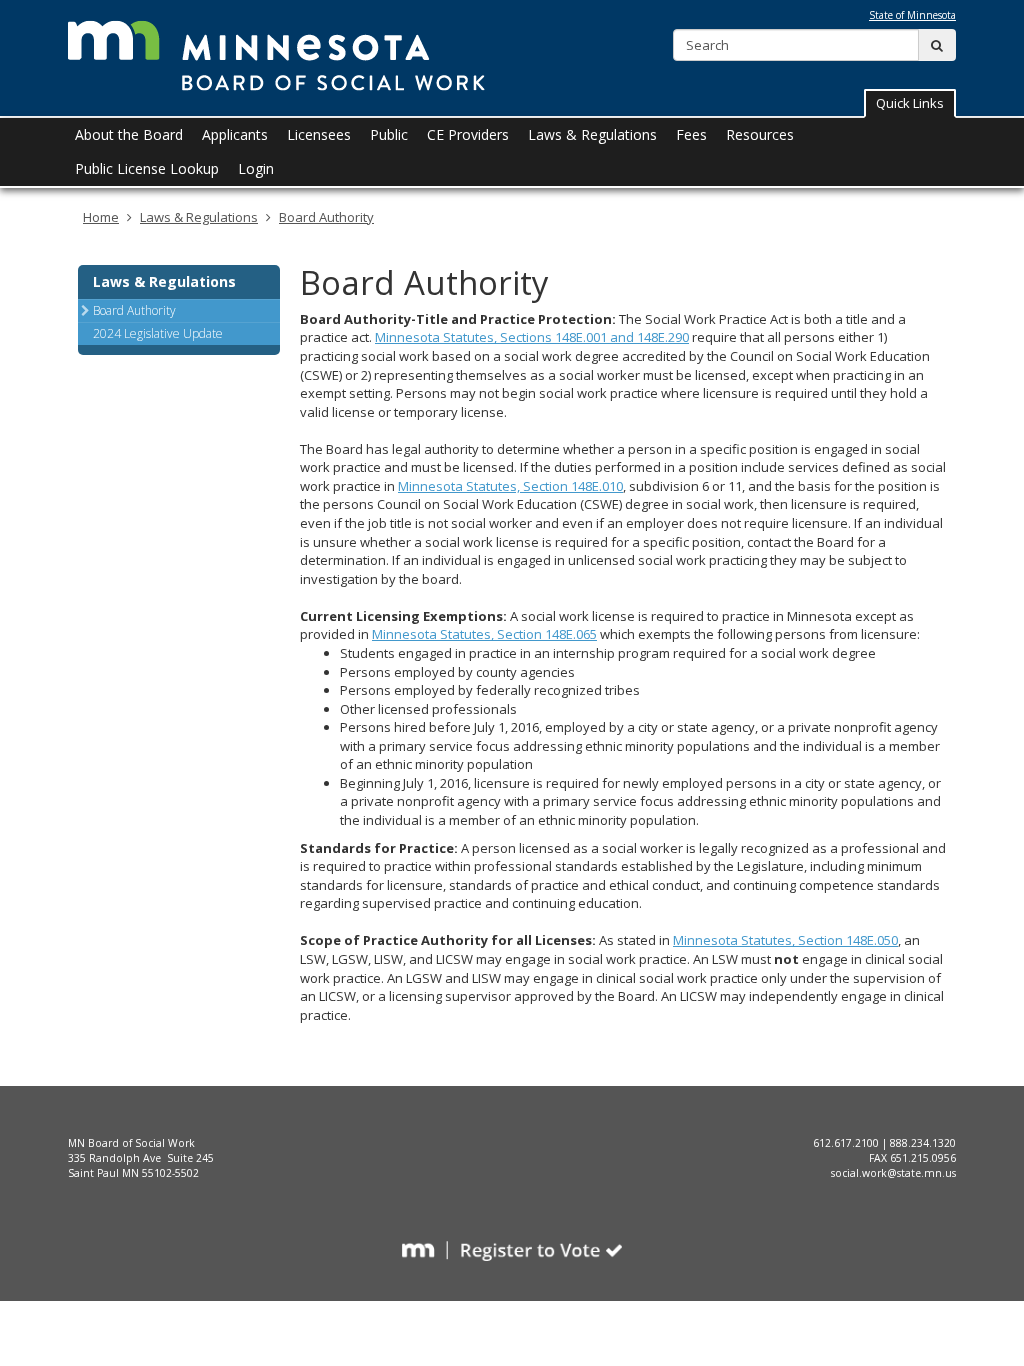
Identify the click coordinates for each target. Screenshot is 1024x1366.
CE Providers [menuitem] (468, 134)
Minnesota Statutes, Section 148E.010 (510, 486)
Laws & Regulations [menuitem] (592, 134)
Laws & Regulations (199, 217)
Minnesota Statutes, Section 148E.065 (484, 634)
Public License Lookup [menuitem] (147, 168)
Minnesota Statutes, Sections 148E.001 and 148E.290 (532, 337)
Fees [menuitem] (691, 134)
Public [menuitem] (389, 134)
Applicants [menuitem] (235, 134)
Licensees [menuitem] (319, 134)
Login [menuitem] (256, 168)
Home (101, 217)
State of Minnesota (912, 15)
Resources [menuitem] (760, 134)
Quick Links (910, 103)
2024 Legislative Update (158, 333)
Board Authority (326, 217)
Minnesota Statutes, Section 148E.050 (785, 940)
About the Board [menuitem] (129, 134)
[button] (910, 103)
